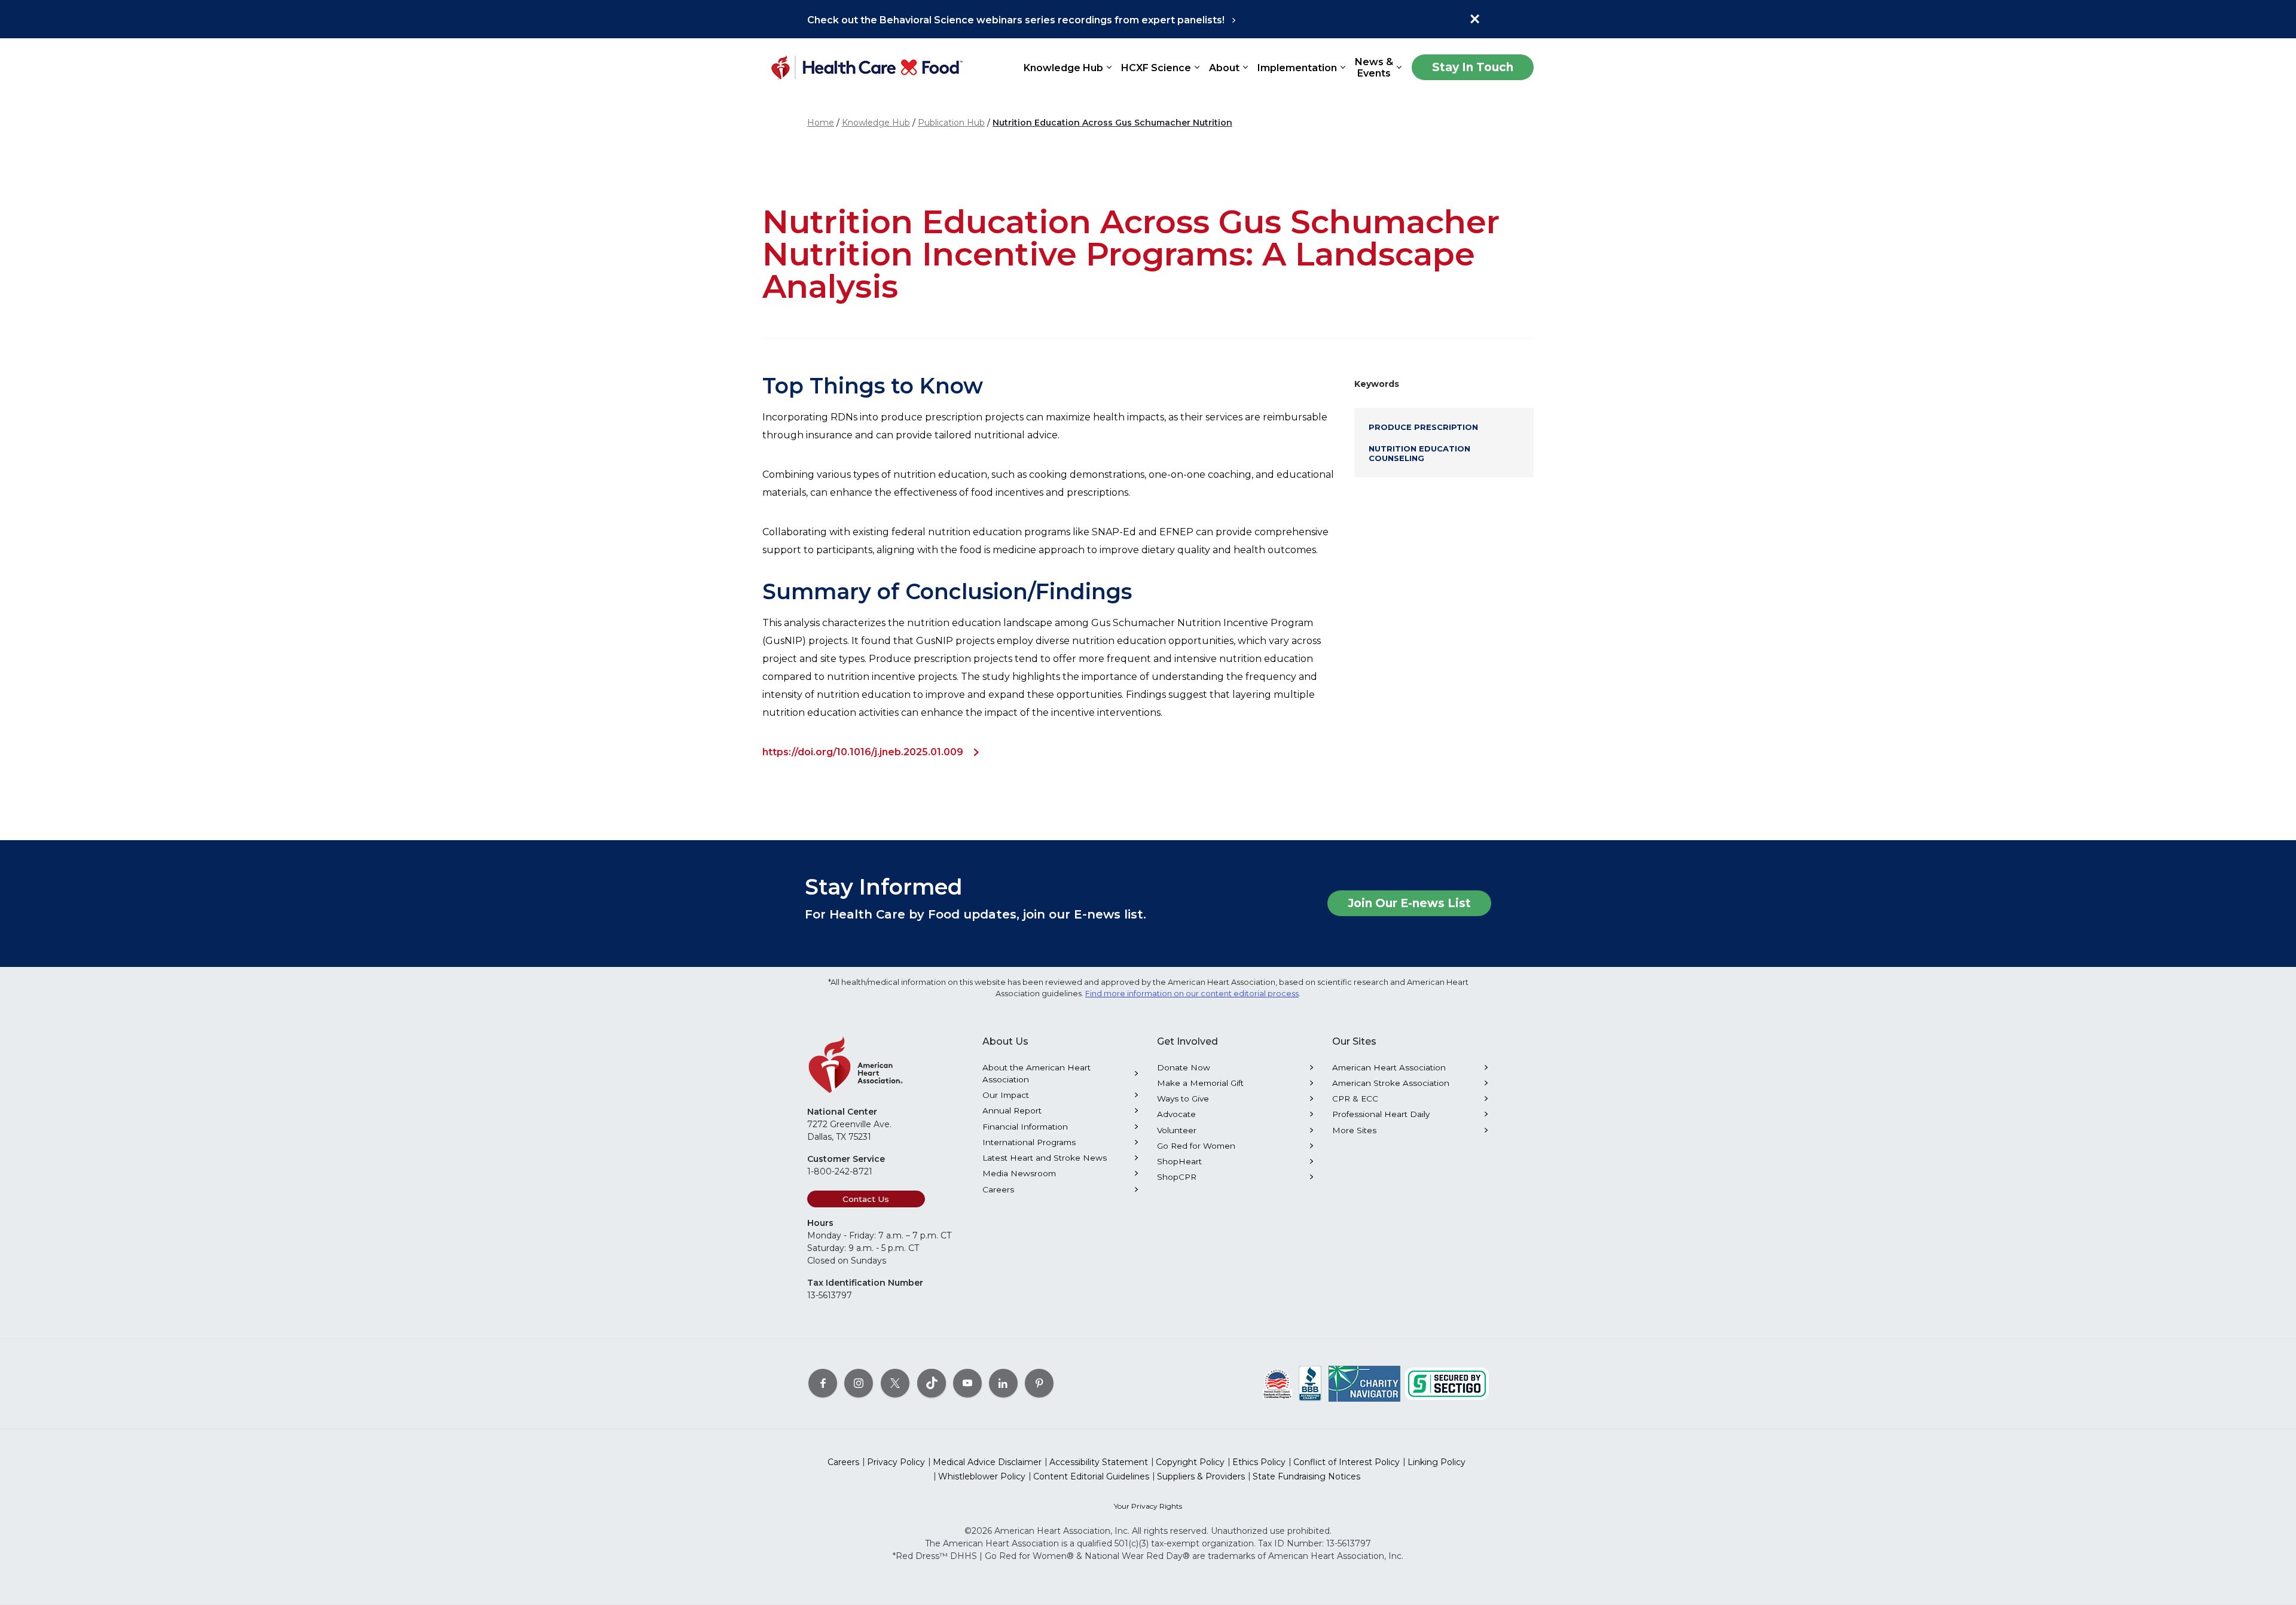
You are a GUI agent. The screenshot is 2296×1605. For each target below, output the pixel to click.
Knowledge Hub (876, 123)
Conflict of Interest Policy (1347, 1462)
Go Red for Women (1196, 1146)
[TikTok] (932, 1383)
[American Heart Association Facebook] (823, 1383)
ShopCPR (1177, 1177)
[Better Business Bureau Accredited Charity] (1310, 1383)
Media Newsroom (1019, 1173)
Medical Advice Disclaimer (987, 1462)
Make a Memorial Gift (1200, 1083)
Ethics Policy (1259, 1462)
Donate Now (1184, 1067)
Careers (998, 1189)
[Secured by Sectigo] (1447, 1383)
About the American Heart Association (1036, 1073)
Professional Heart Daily (1381, 1114)
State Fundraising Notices (1306, 1476)
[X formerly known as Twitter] (895, 1383)
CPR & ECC (1355, 1099)
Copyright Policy (1190, 1462)
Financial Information (1025, 1127)
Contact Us (866, 1199)
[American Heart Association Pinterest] (1039, 1383)
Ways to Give (1183, 1099)
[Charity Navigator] (1364, 1383)
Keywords (1377, 384)
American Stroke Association (1391, 1083)
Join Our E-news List (1409, 903)
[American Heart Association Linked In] (1003, 1383)
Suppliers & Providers (1201, 1476)
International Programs (1029, 1142)
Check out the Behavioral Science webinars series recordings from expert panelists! (1016, 20)
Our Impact (1006, 1095)
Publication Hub (951, 123)
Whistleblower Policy (982, 1476)
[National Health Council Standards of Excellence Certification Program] (1277, 1383)
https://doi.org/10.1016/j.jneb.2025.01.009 (863, 752)
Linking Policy (1436, 1462)
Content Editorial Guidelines (1091, 1476)
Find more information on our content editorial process (1192, 994)
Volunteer (1177, 1130)
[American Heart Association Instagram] (859, 1383)
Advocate (1176, 1114)
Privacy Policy (896, 1462)
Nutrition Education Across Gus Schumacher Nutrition (1112, 123)
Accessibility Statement (1099, 1462)
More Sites (1354, 1130)
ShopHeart (1179, 1161)
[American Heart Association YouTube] (967, 1383)
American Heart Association (1389, 1067)
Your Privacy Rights (1148, 1506)
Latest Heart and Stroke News (1045, 1158)
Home (821, 123)
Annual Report (1012, 1110)
